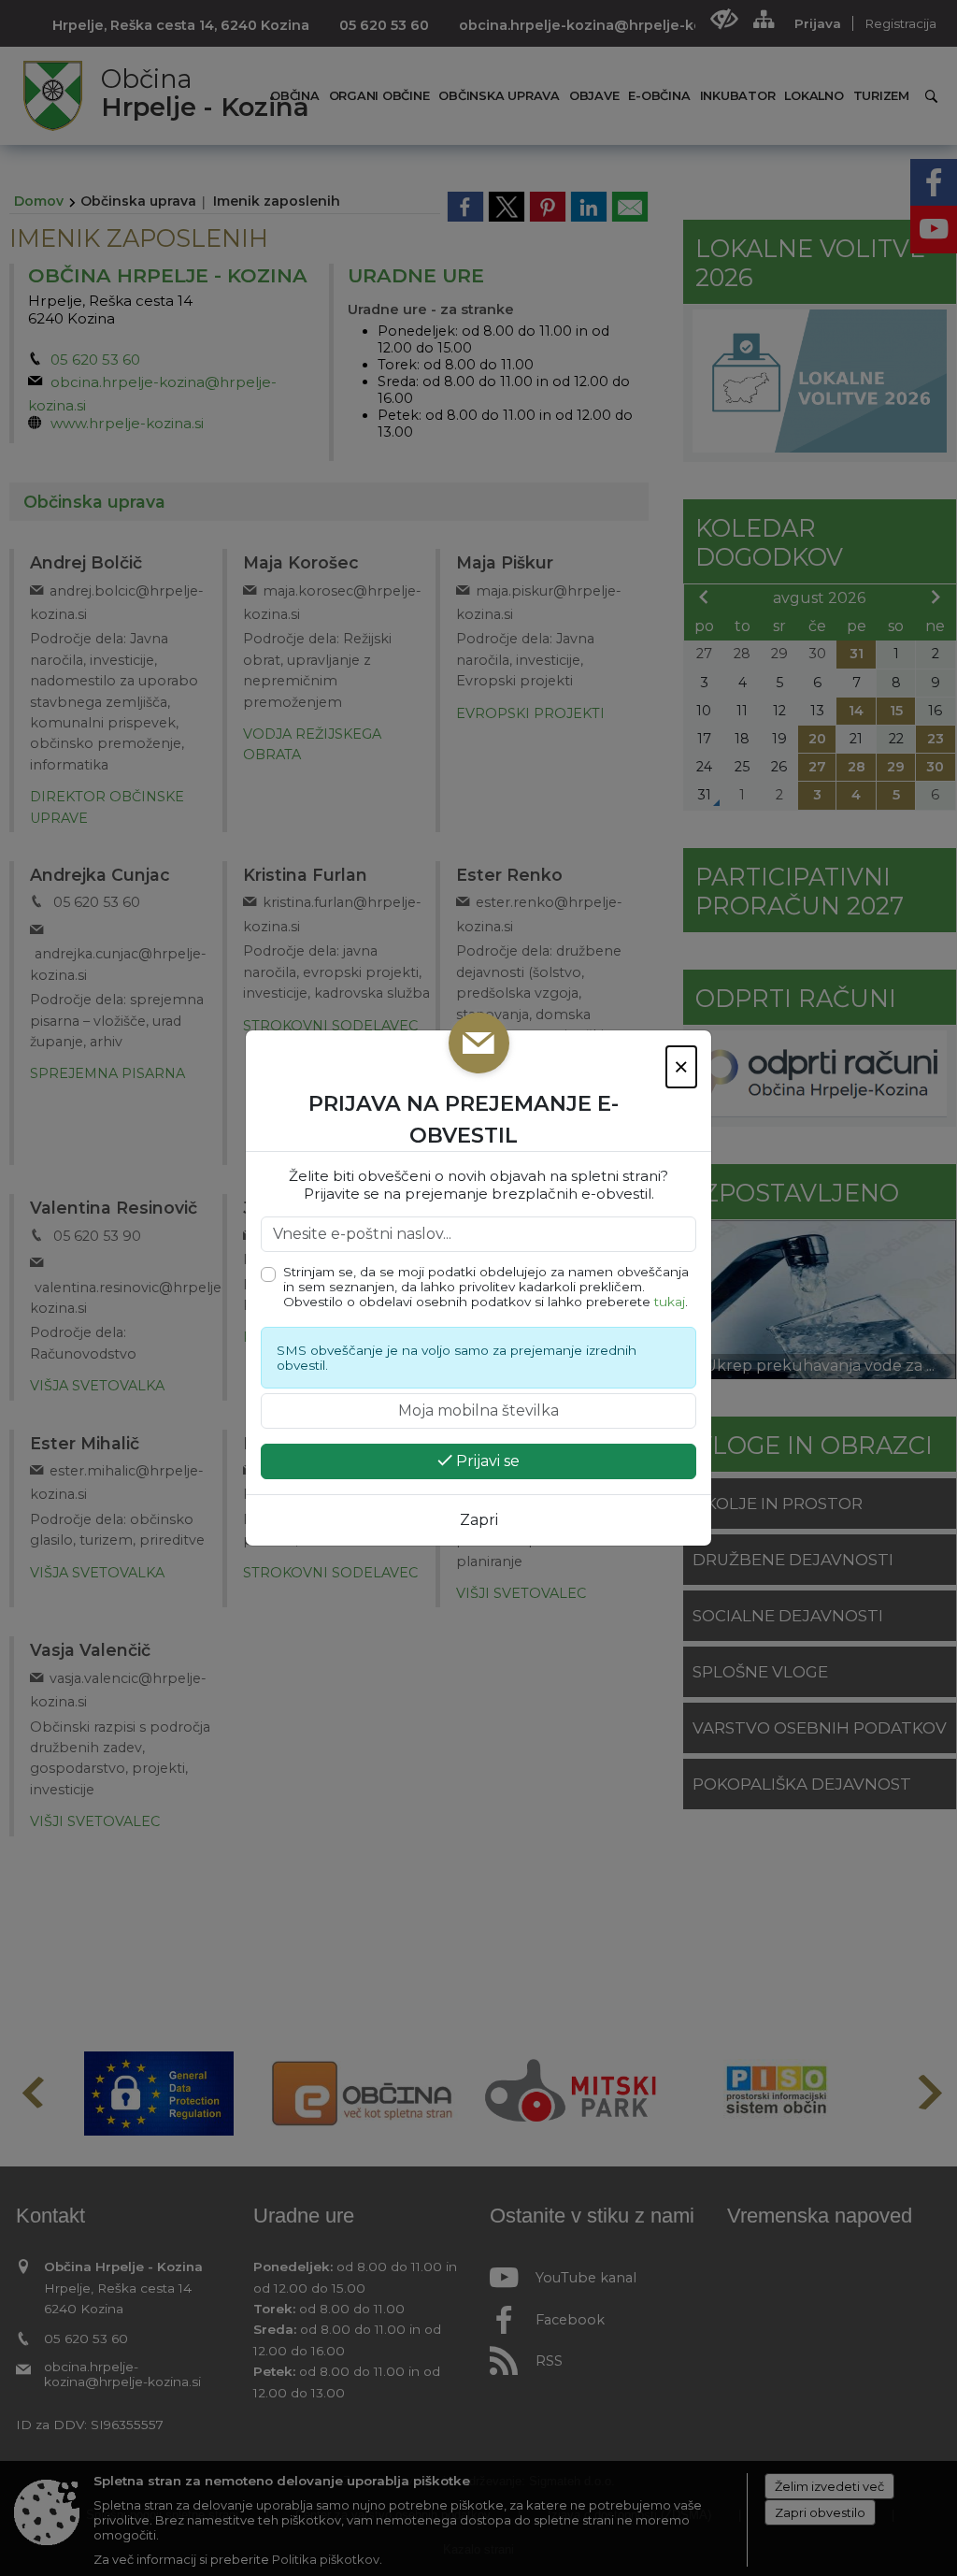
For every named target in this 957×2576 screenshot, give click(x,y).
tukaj (670, 1302)
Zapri (479, 1520)
